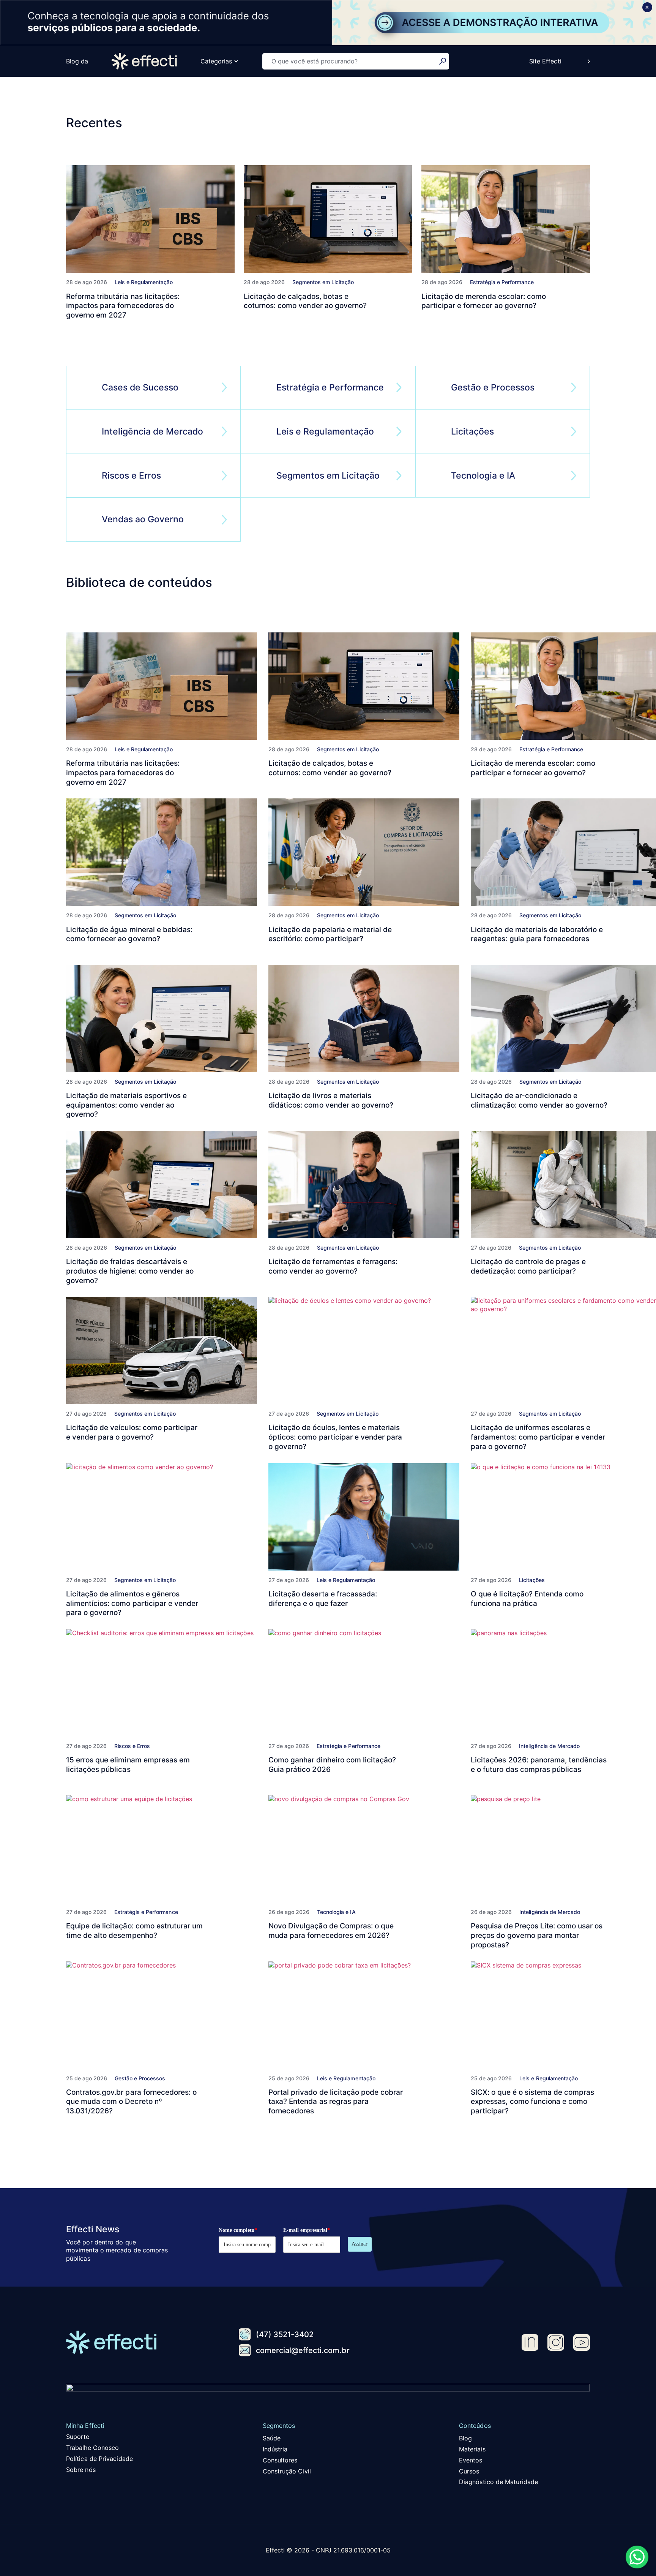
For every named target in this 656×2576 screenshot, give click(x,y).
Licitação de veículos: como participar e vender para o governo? (132, 1432)
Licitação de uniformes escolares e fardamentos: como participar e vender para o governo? (538, 1437)
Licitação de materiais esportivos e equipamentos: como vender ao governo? (126, 1105)
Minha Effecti (85, 2426)
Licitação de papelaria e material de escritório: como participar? (330, 934)
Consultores (280, 2460)
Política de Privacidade (99, 2459)
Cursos (469, 2471)
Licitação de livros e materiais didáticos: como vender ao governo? (331, 1100)
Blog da (77, 61)
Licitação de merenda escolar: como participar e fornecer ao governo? (484, 301)
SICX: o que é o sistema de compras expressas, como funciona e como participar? (532, 2102)
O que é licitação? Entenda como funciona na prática (527, 1599)
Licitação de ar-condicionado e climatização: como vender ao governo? (539, 1100)
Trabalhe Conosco (92, 2448)
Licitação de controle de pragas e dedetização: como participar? (528, 1266)
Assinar (360, 2244)
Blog (465, 2438)
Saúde (272, 2438)
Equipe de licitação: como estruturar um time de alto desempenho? (134, 1931)
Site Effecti (545, 61)
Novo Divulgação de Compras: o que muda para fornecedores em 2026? (331, 1931)
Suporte (78, 2437)
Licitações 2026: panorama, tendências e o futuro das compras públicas (539, 1765)
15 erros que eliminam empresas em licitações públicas (128, 1765)
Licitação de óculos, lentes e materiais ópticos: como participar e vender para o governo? (335, 1437)
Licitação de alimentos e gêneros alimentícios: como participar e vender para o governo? (132, 1603)
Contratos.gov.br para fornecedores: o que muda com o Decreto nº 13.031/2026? (131, 2102)
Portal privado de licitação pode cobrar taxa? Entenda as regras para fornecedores (336, 2102)
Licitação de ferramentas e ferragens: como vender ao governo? (333, 1266)
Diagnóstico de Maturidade (498, 2482)
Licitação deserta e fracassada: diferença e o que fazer (323, 1599)
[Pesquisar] (444, 61)
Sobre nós (81, 2470)
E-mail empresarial (307, 2230)
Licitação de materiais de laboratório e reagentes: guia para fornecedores (537, 934)
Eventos (471, 2460)
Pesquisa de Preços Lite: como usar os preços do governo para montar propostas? (537, 1935)
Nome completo (238, 2230)
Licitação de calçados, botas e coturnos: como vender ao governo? (305, 301)
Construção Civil (287, 2471)
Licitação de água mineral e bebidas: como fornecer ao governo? (129, 934)
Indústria (275, 2449)
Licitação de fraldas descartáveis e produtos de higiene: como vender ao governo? (130, 1271)
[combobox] (351, 61)
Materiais (472, 2449)
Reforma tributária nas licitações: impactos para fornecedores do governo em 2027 (123, 306)
